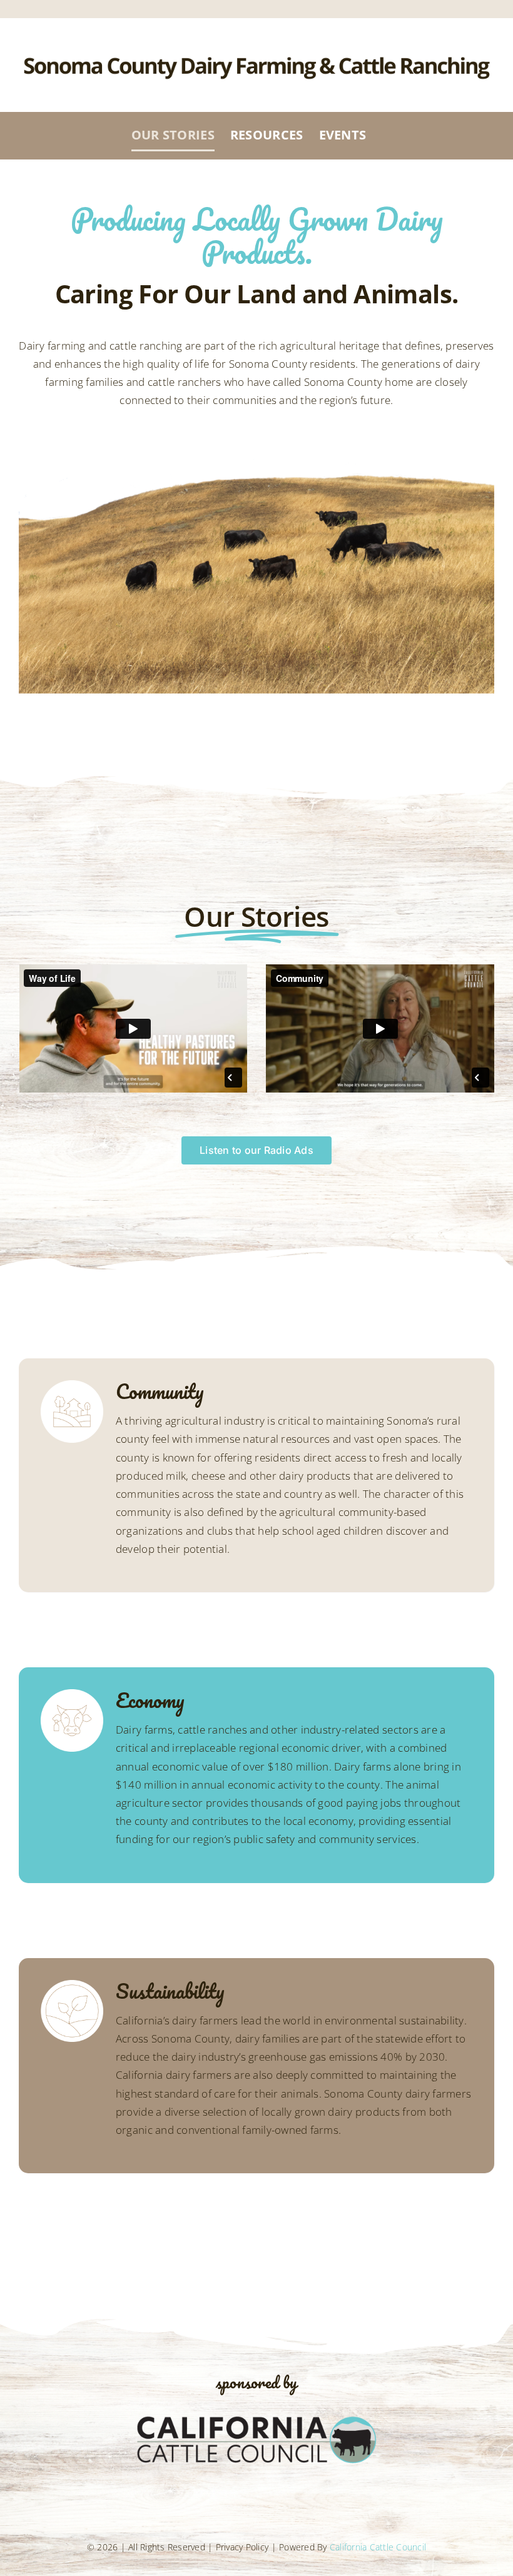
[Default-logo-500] (256, 2416)
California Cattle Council (378, 2547)
